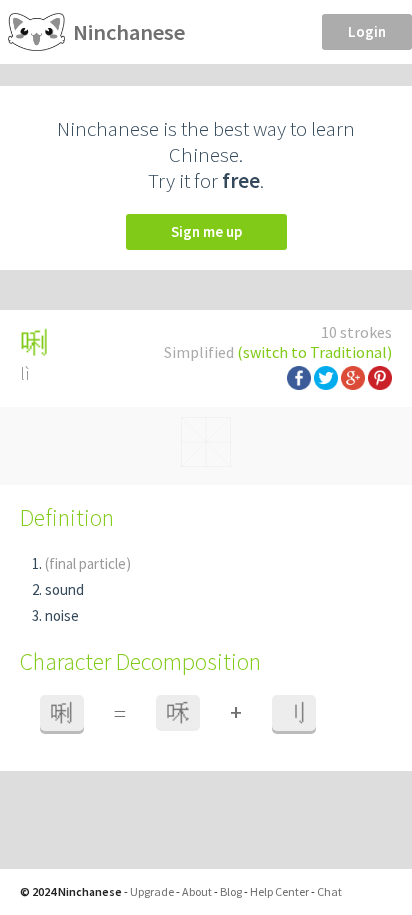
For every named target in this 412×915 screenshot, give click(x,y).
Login (367, 31)
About (197, 891)
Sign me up (206, 231)
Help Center (279, 891)
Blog (231, 891)
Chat (329, 891)
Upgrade (152, 891)
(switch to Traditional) (314, 352)
